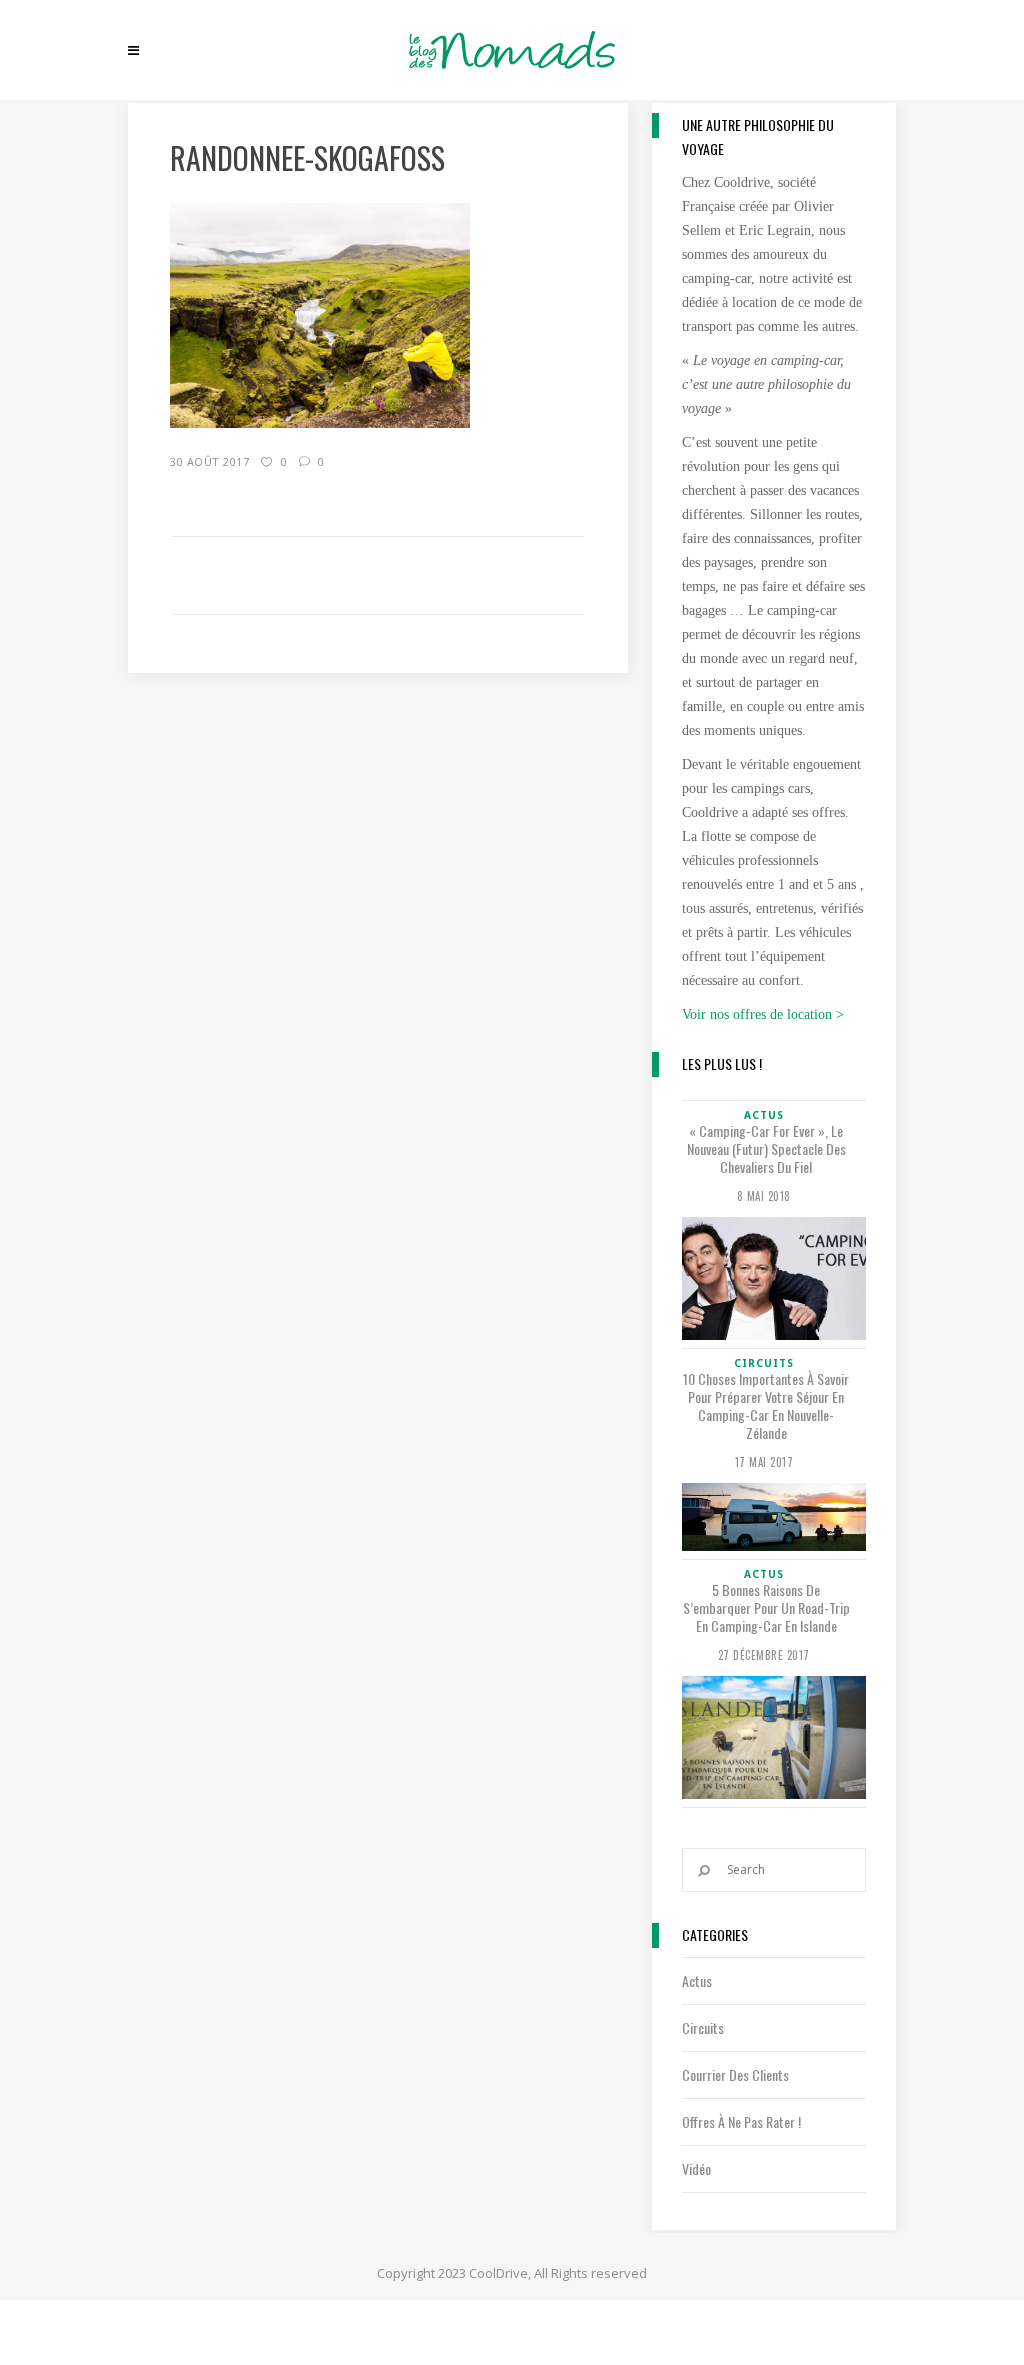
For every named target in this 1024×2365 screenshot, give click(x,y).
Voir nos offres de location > (763, 1014)
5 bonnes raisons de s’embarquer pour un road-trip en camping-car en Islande (766, 1608)
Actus (697, 1980)
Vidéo (696, 2168)
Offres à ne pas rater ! (741, 2121)
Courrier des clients (735, 2074)
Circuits (703, 2027)
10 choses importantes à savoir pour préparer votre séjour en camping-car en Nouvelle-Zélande (766, 1406)
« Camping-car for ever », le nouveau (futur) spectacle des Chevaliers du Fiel (766, 1149)
